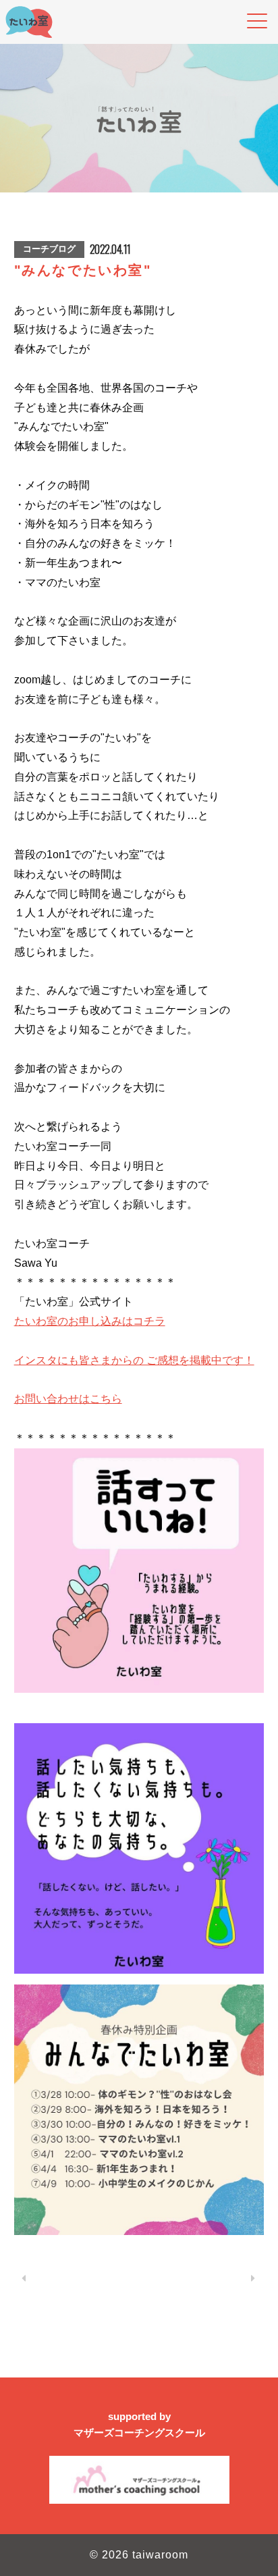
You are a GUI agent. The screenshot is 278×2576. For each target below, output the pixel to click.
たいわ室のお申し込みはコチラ (90, 1321)
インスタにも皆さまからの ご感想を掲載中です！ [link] (134, 1360)
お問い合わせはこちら (68, 1399)
